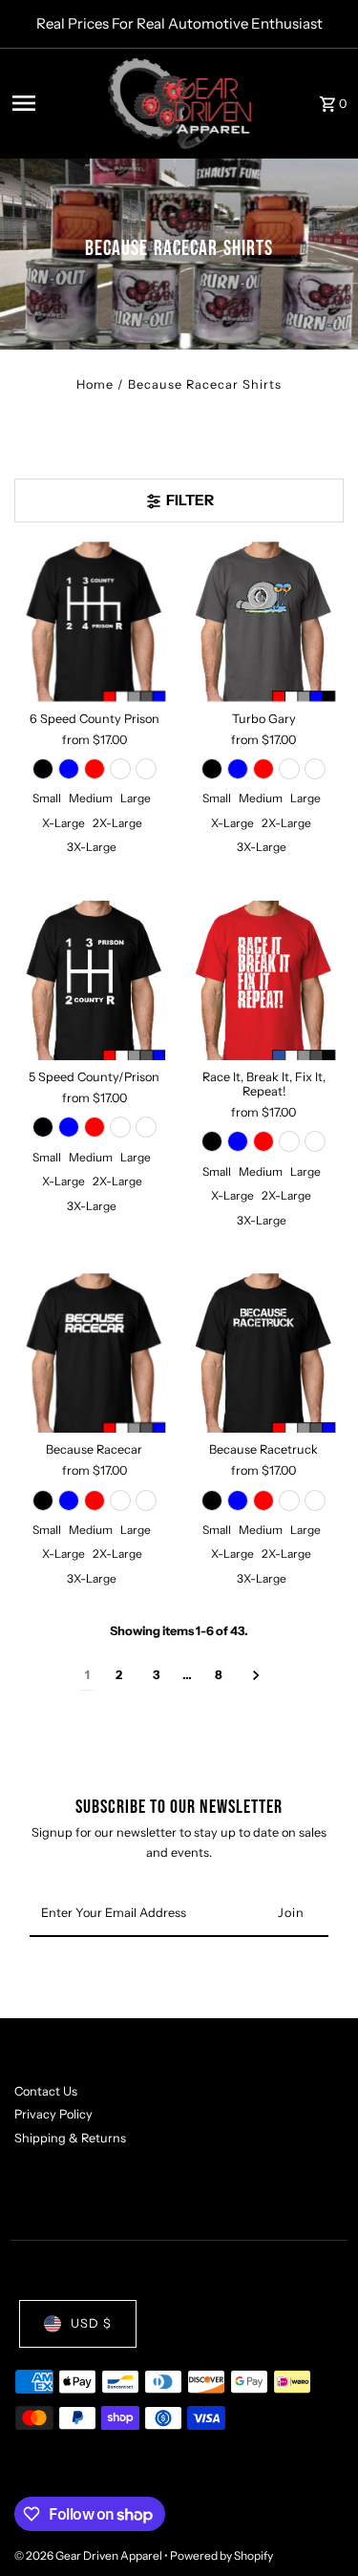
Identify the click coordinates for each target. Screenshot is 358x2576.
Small (47, 798)
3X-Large (92, 847)
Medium (91, 798)
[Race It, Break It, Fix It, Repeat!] (264, 980)
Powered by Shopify (221, 2555)
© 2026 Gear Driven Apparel (89, 2555)
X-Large (63, 823)
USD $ (91, 2323)
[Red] (95, 769)
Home (95, 384)
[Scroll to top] (317, 2526)
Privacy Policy (53, 2114)
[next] (256, 1676)
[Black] (43, 769)
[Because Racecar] (94, 1353)
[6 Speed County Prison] (94, 621)
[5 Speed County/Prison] (94, 980)
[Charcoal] (120, 769)
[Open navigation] (54, 103)
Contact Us (46, 2091)
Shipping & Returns (70, 2138)
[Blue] (69, 769)
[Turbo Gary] (264, 621)
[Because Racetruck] (264, 1353)
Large (136, 798)
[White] (146, 769)
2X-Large (117, 823)
